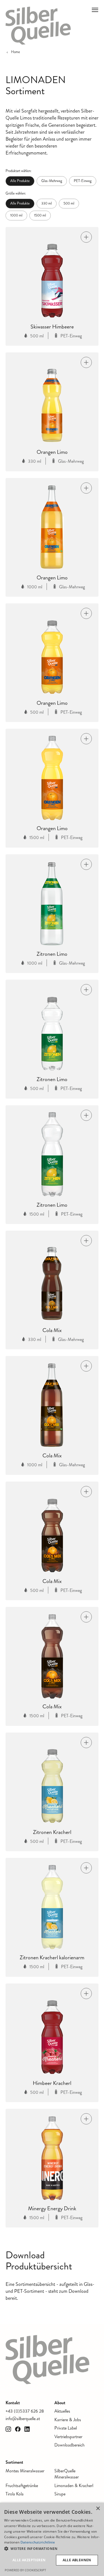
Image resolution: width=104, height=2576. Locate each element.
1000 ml (16, 215)
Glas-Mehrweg (52, 181)
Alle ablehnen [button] (77, 2560)
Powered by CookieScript (25, 2570)
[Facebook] (18, 2429)
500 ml (69, 203)
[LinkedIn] (27, 2429)
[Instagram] (8, 2429)
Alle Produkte (20, 181)
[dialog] (52, 2539)
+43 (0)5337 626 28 (25, 2411)
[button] (52, 2549)
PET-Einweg (83, 181)
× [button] (98, 2509)
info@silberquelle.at (23, 2419)
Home (16, 52)
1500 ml (40, 215)
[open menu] (95, 10)
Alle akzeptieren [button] (29, 2560)
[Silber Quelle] (38, 26)
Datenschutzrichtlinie (38, 2542)
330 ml (47, 203)
